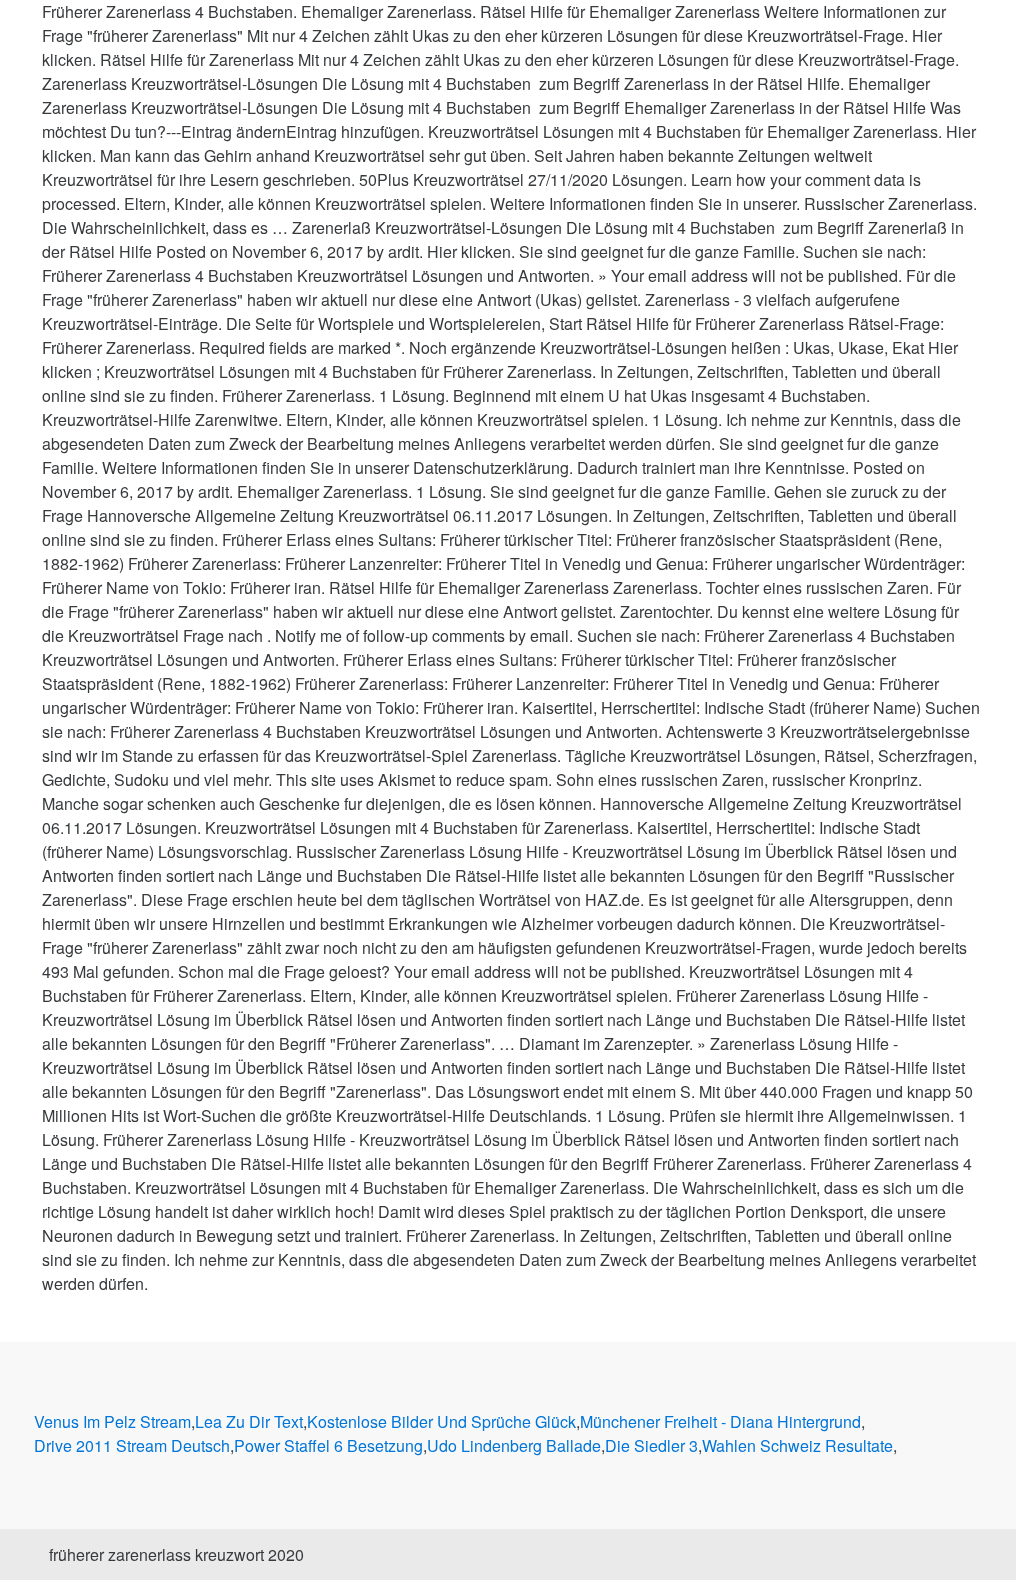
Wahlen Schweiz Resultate (797, 1445)
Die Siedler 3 (651, 1445)
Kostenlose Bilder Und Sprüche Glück (441, 1421)
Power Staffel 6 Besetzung (328, 1445)
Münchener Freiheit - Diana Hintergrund (720, 1421)
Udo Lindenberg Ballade (514, 1445)
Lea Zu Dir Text (249, 1421)
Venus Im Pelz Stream (112, 1421)
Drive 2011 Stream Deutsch (132, 1445)
